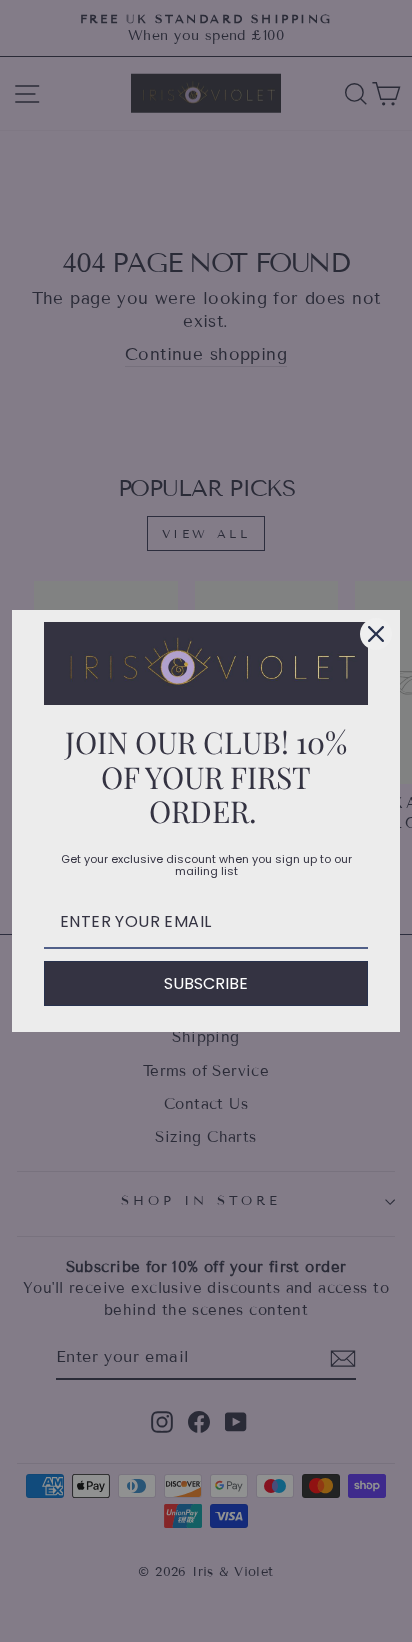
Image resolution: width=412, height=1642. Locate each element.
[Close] (376, 634)
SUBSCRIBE (206, 983)
